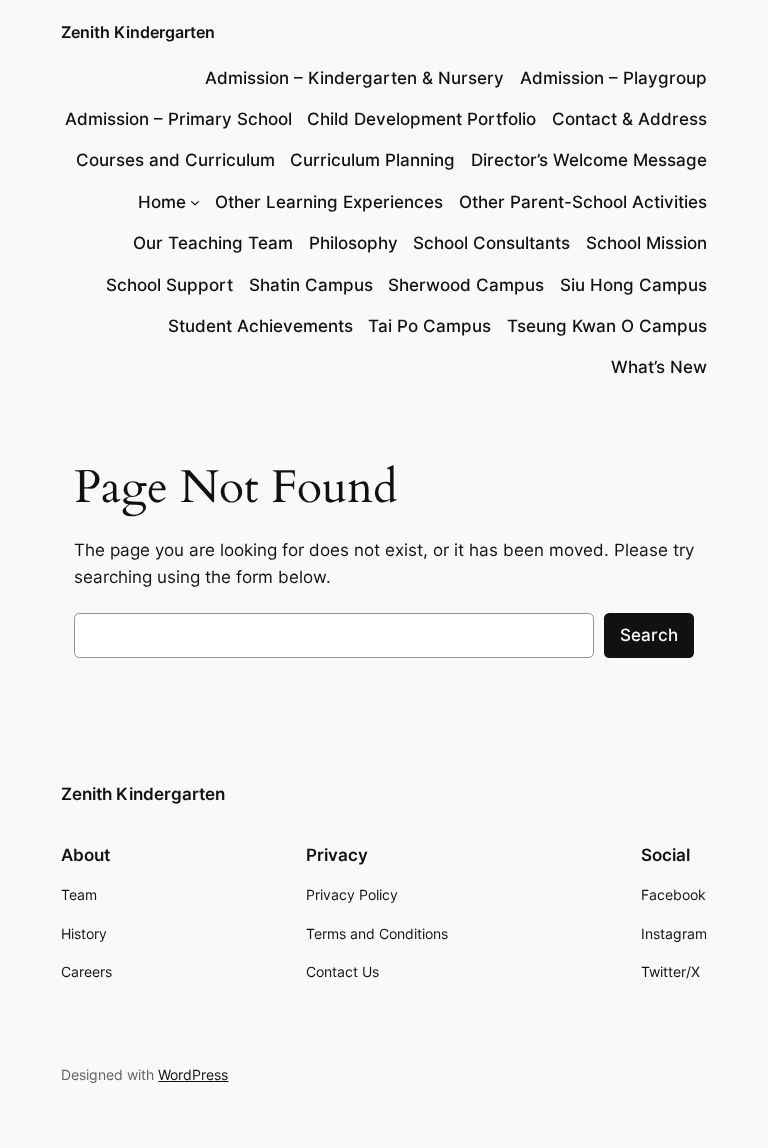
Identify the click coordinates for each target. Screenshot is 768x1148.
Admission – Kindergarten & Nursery (354, 78)
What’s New (659, 367)
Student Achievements (260, 326)
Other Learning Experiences (329, 202)
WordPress (193, 1074)
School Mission (646, 243)
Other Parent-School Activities (583, 202)
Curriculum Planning (372, 160)
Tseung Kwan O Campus (607, 326)
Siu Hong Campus (633, 285)
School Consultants (491, 243)
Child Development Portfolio (421, 119)
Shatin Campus (311, 285)
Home (162, 202)
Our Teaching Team (213, 243)
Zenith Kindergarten (138, 32)
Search (649, 635)
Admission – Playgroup (613, 78)
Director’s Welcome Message (589, 160)
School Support (169, 285)
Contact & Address (629, 119)
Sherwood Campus (466, 285)
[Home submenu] (195, 202)
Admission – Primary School (178, 119)
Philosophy (353, 243)
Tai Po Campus (429, 326)
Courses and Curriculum (175, 160)
